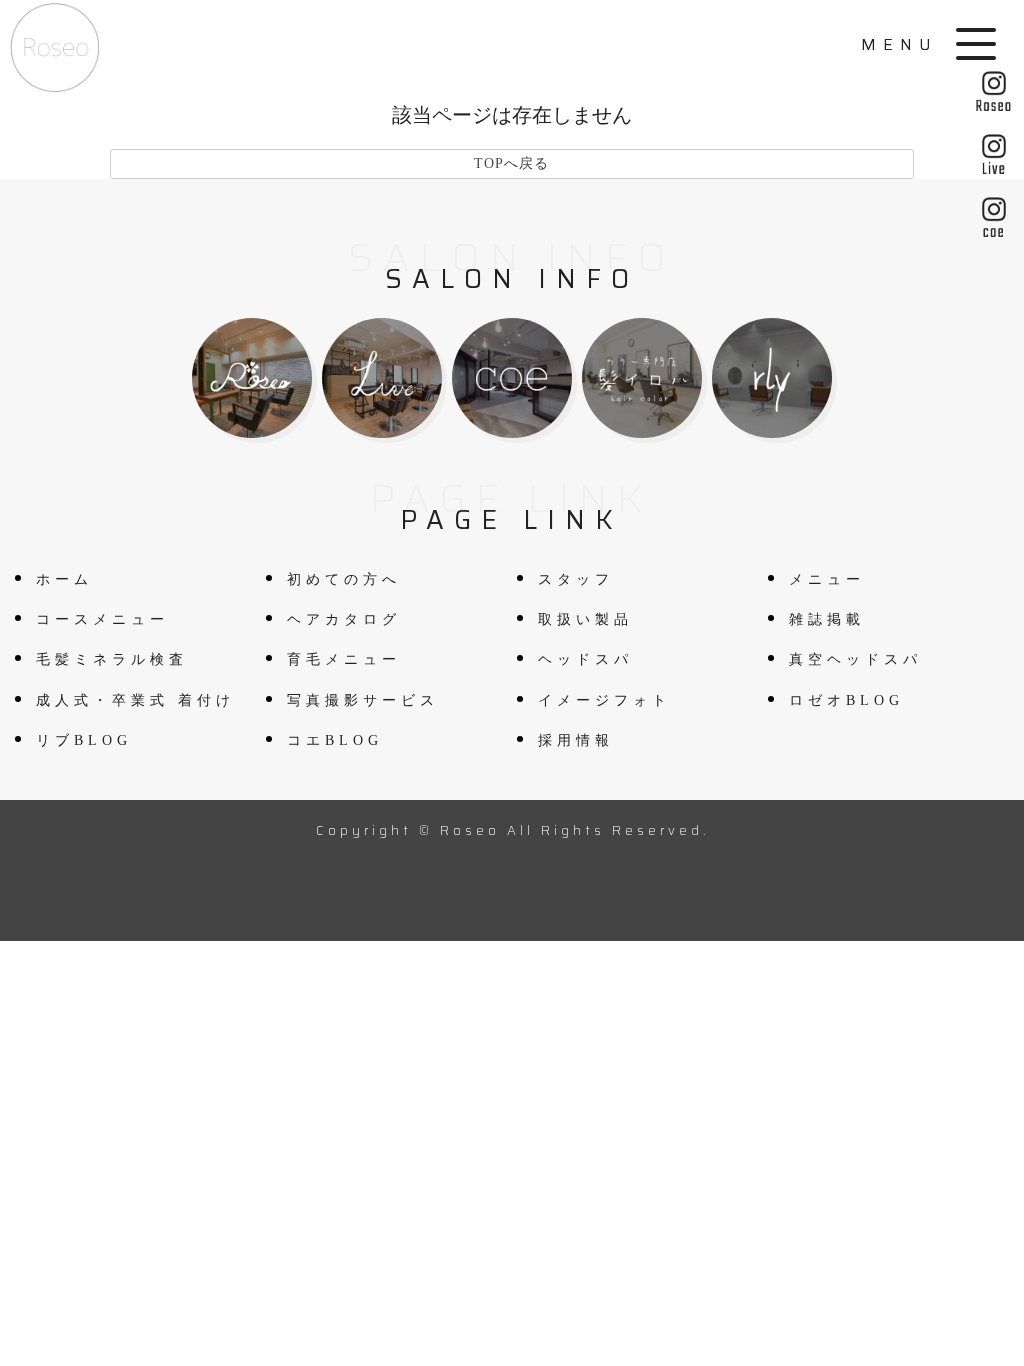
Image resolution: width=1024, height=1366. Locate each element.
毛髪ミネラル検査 (112, 659)
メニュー (827, 579)
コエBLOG (335, 740)
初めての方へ (344, 579)
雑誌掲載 (827, 619)
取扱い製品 (585, 619)
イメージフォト (604, 700)
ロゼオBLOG (846, 700)
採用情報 (576, 740)
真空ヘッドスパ (855, 659)
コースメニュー (102, 619)
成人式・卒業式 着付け (135, 700)
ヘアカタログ (344, 619)
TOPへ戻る (511, 163)
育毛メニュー (344, 659)
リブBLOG (84, 740)
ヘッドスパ (585, 659)
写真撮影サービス (363, 700)
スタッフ (576, 579)
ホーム (64, 579)
